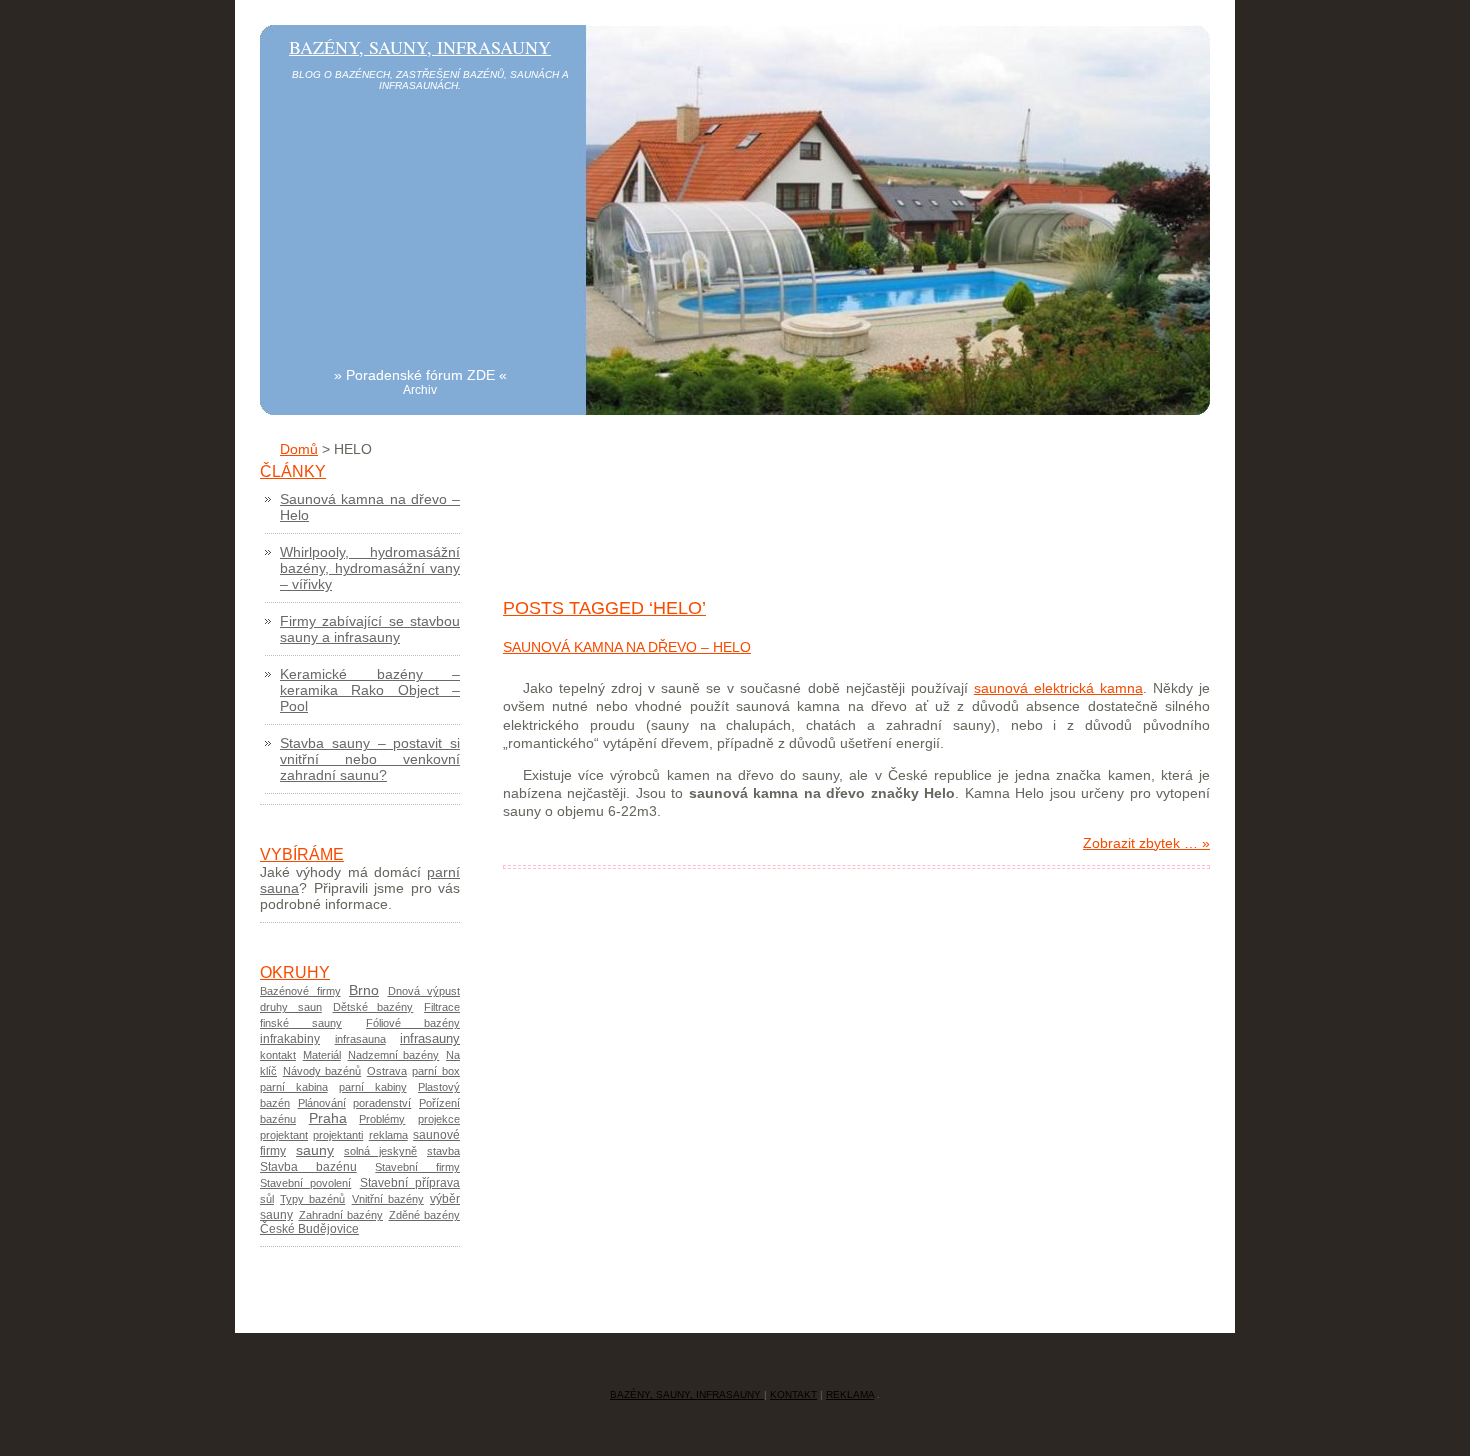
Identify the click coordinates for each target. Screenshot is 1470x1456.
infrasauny (430, 1038)
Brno (364, 990)
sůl (267, 1199)
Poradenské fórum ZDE (420, 375)
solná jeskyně (380, 1151)
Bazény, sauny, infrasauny (420, 47)
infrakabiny (290, 1039)
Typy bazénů (312, 1199)
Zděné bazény (425, 1215)
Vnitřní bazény (388, 1199)
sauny (315, 1150)
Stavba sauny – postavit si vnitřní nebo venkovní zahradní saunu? (370, 759)
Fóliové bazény (413, 1023)
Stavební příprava (410, 1183)
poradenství (382, 1103)
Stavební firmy (417, 1167)
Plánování (322, 1103)
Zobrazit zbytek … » (1146, 843)
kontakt (278, 1055)
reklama (388, 1135)
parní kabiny (373, 1087)
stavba (443, 1151)
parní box (436, 1071)
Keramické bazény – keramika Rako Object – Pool (370, 690)
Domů (299, 449)
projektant (284, 1135)
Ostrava (387, 1071)
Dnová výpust (424, 991)
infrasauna (360, 1039)
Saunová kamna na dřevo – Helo (627, 647)
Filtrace (442, 1007)
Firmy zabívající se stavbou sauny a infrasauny (370, 629)
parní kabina (294, 1087)
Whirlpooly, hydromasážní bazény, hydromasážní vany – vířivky (370, 568)
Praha (328, 1118)
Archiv (420, 389)
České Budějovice (309, 1229)
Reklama (850, 1394)
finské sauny (301, 1023)
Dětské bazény (373, 1007)
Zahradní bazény (341, 1215)
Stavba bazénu (308, 1167)
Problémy (382, 1119)
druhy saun (291, 1007)
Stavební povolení (305, 1183)
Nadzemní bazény (394, 1055)
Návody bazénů (322, 1071)
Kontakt (793, 1394)
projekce (439, 1119)
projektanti (338, 1135)
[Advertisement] (420, 226)
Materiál (322, 1055)
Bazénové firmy (300, 991)
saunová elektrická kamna (1058, 688)
